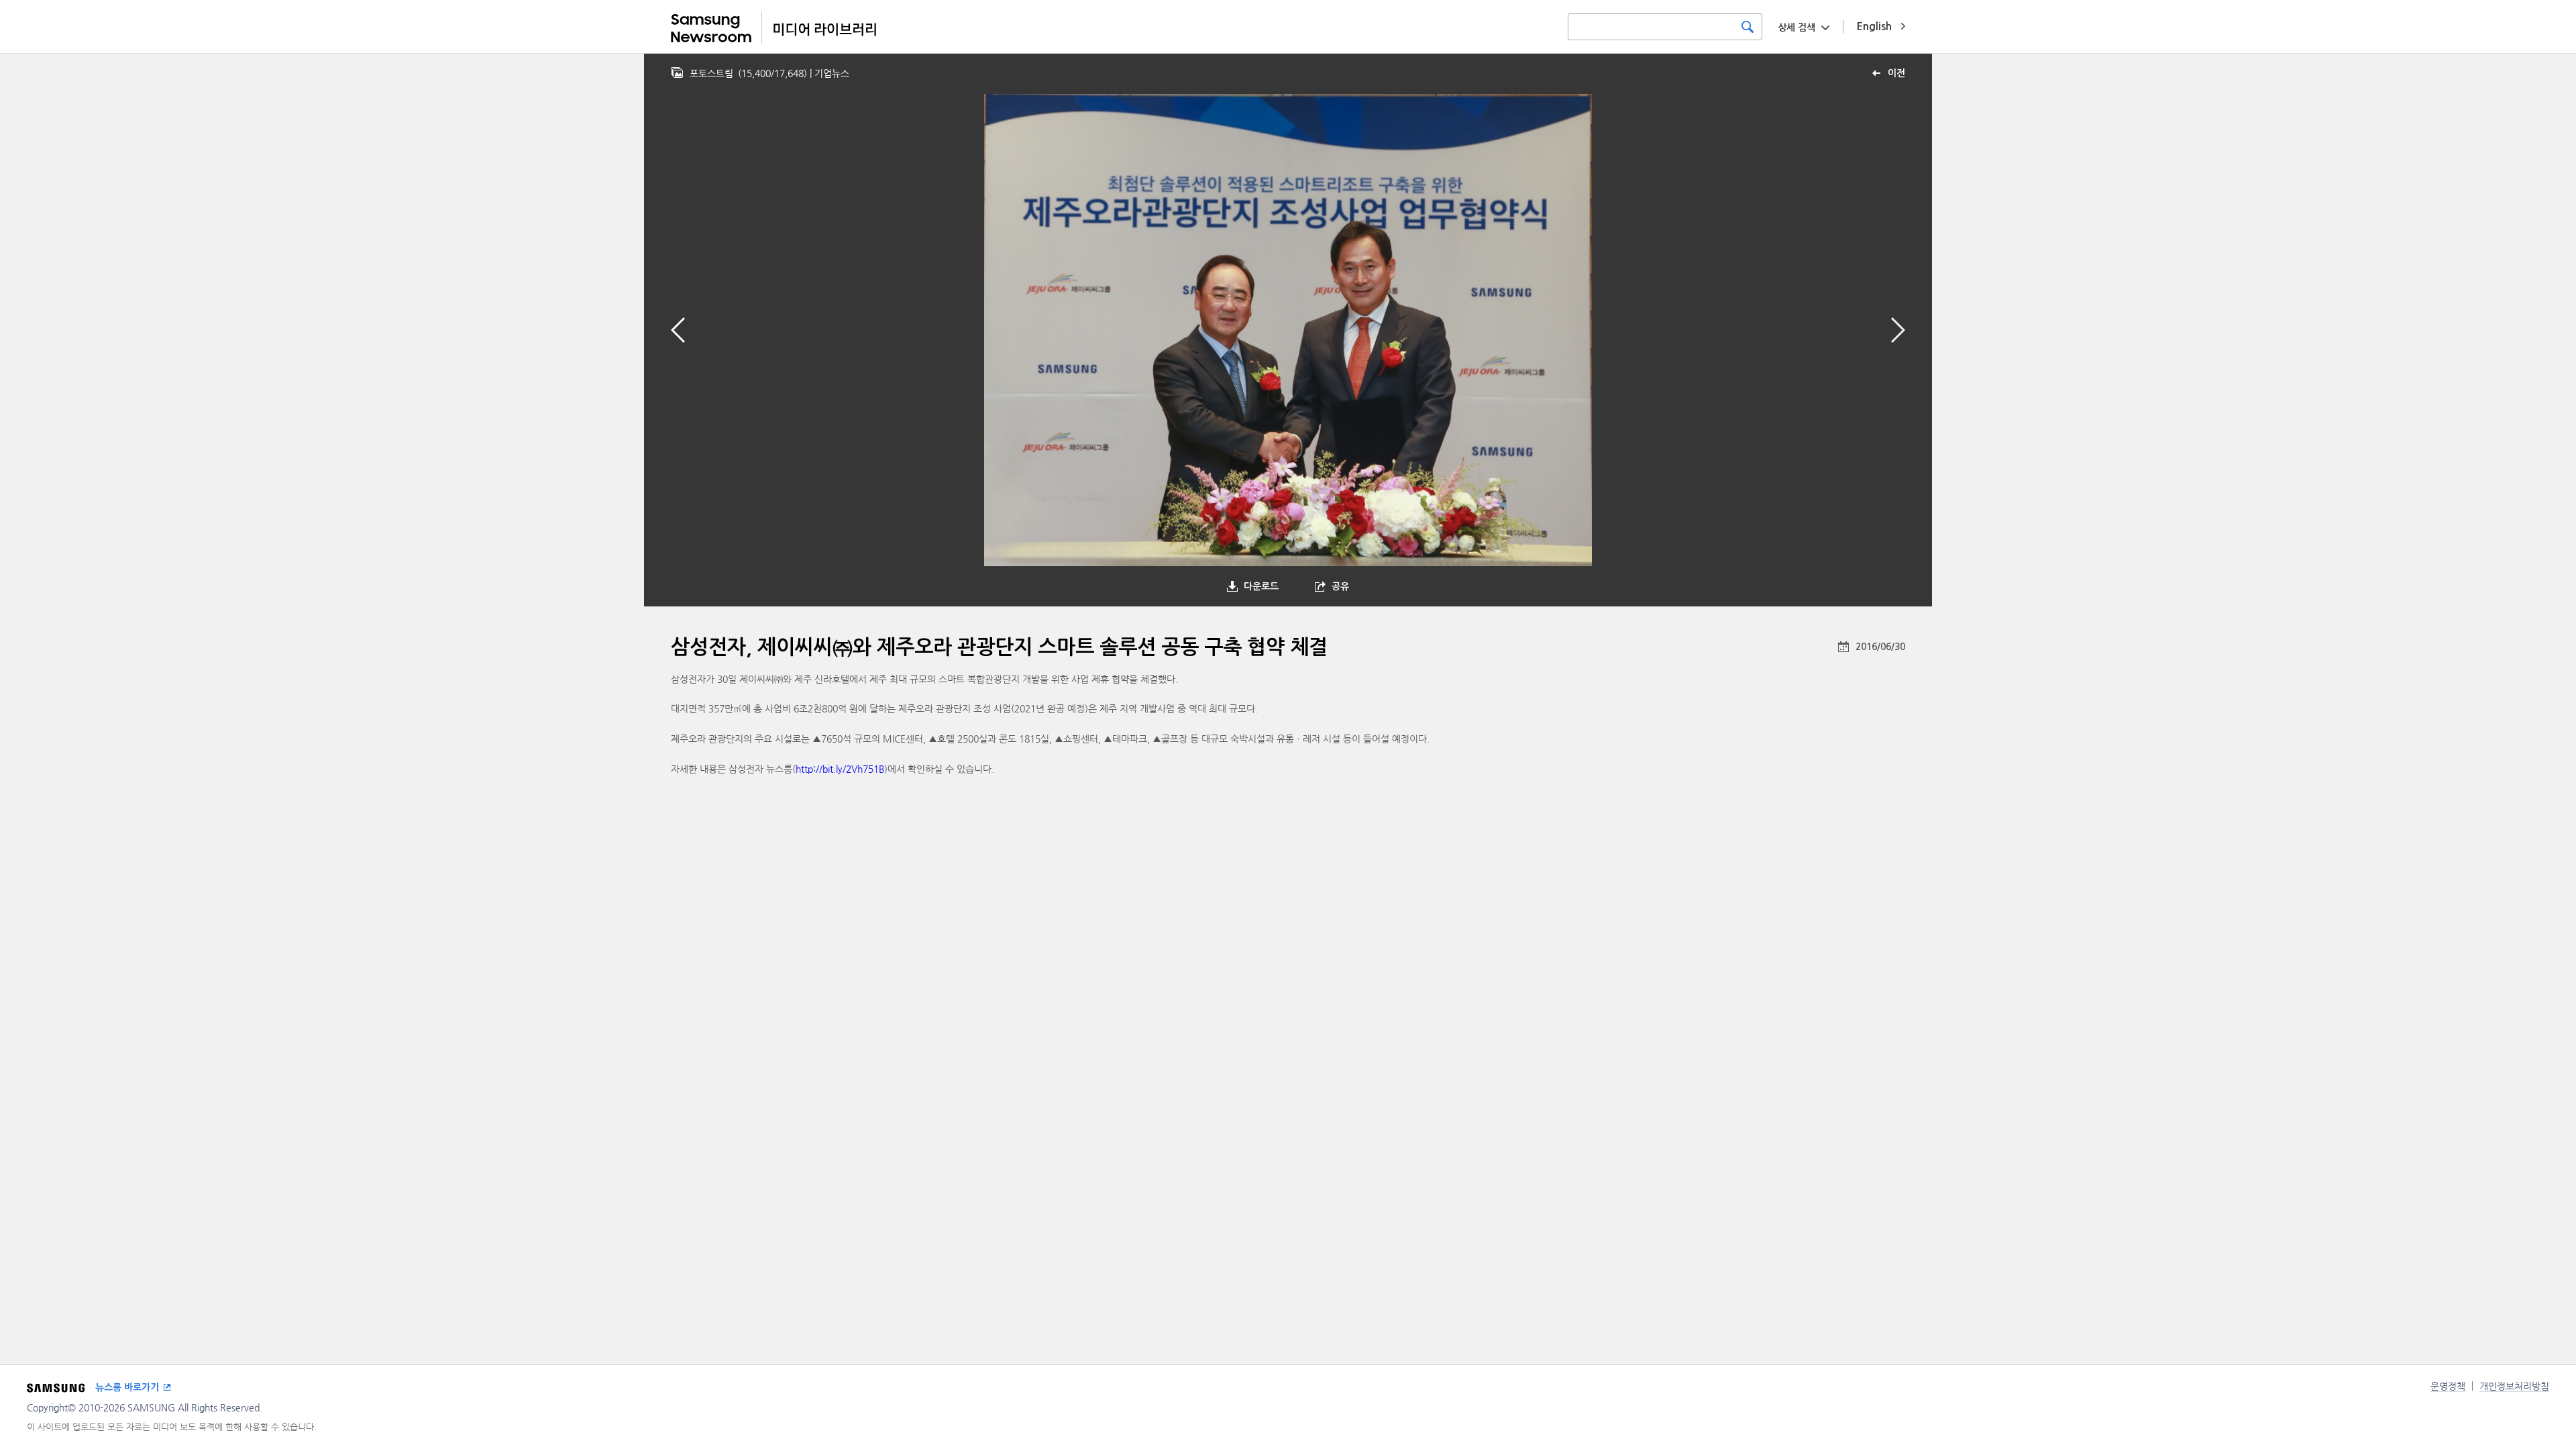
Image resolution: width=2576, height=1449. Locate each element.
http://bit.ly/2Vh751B (840, 769)
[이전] (678, 330)
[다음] (1898, 330)
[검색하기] (1748, 27)
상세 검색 (1796, 28)
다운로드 (1261, 586)
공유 (1340, 586)
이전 (1896, 73)
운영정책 (2448, 1386)
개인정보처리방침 (2514, 1386)
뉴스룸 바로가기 (127, 1387)
